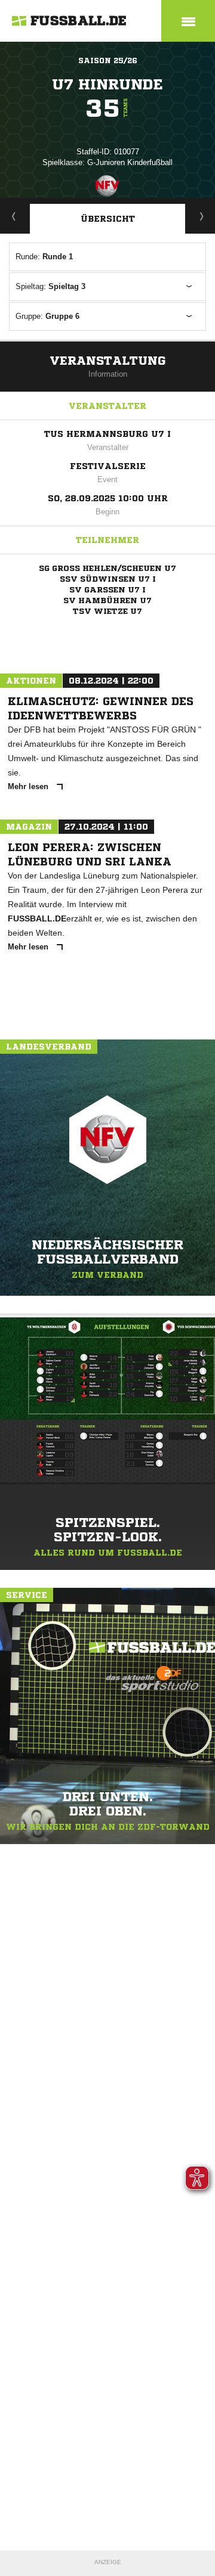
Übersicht (108, 219)
